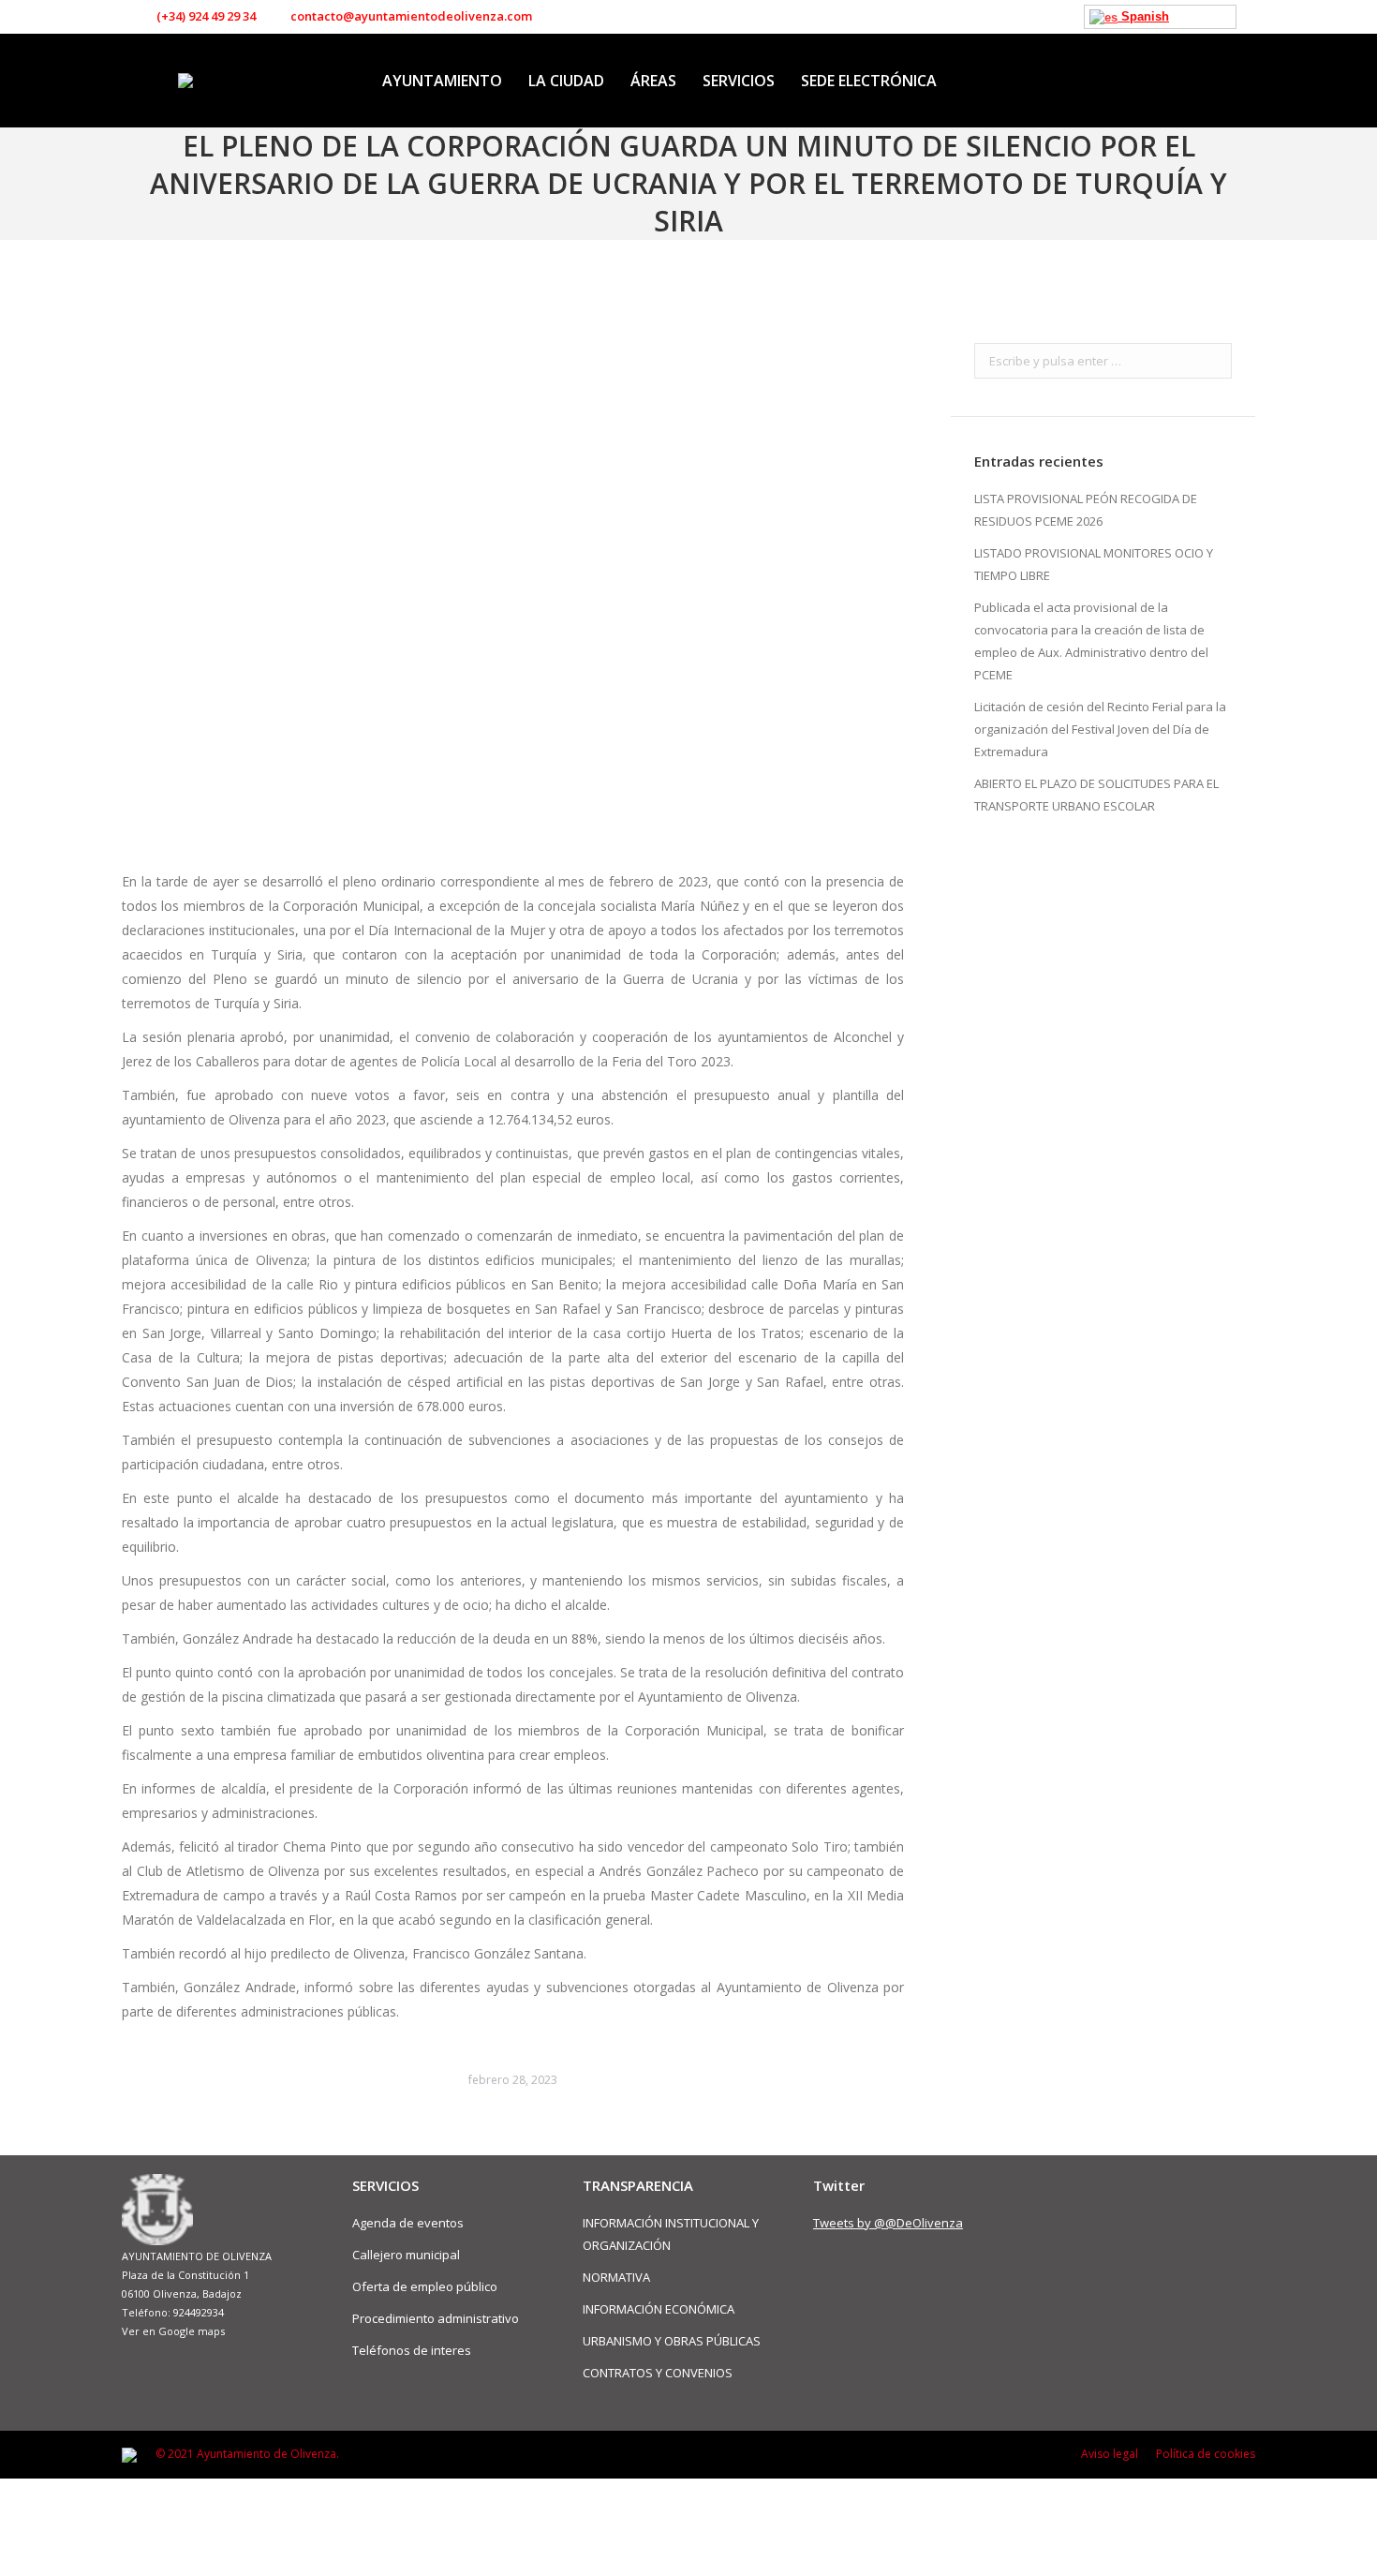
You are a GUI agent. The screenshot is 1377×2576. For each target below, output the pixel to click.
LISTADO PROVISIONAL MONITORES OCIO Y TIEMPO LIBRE (1094, 564)
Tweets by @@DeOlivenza (888, 2223)
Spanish (1143, 16)
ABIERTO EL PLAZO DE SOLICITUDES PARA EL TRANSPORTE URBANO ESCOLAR (1096, 795)
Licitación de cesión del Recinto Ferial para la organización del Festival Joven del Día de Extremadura (1100, 729)
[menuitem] (442, 81)
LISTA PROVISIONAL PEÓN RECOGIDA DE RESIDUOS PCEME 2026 (1086, 510)
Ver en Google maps (173, 2331)
